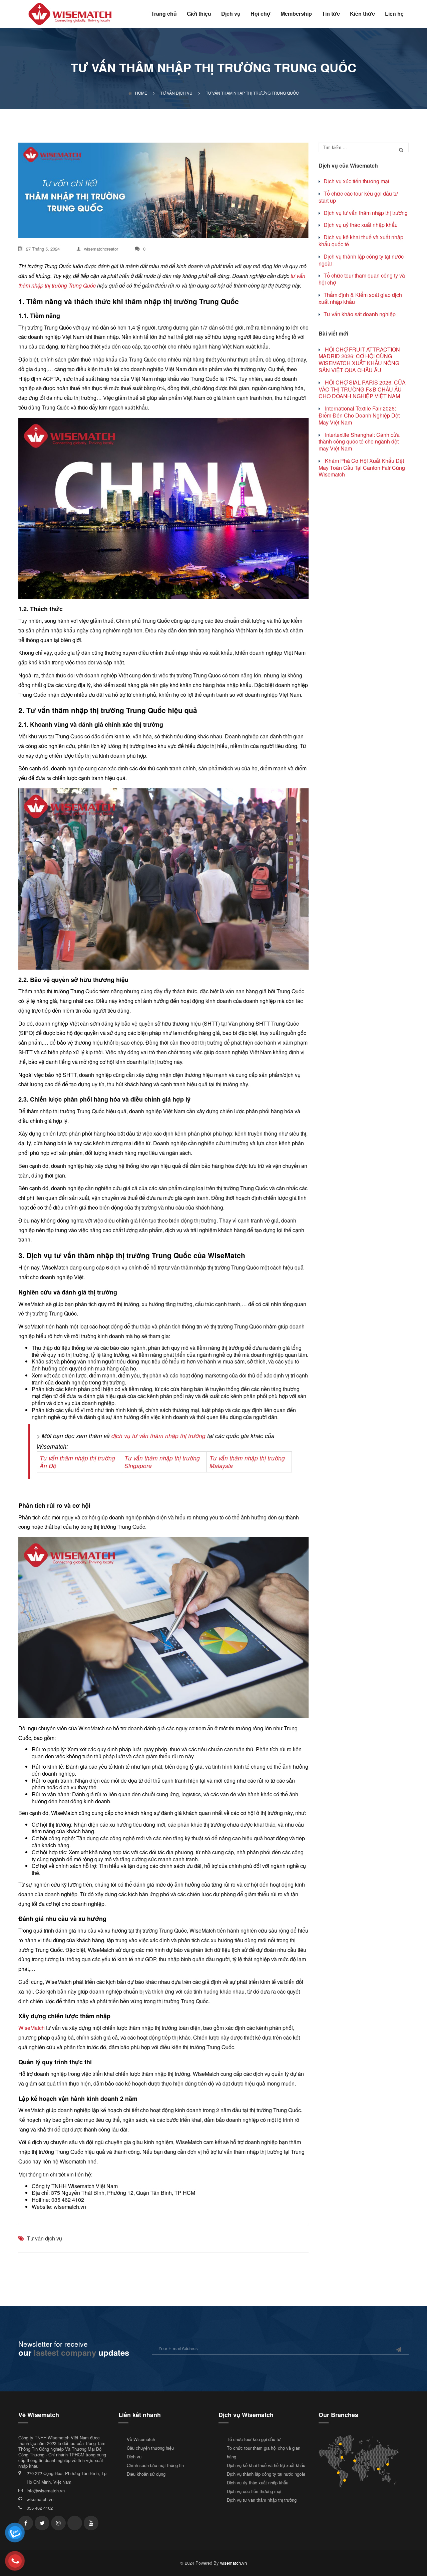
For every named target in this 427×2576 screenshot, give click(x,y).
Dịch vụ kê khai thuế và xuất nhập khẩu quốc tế (361, 241)
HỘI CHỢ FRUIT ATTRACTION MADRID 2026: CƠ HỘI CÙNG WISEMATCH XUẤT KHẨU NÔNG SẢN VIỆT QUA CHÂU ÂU (359, 360)
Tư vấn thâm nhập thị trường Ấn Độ (77, 1462)
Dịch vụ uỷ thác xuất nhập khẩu (361, 225)
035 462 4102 (40, 2508)
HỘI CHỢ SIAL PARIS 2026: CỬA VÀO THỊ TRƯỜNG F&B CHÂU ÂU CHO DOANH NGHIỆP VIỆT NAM (362, 389)
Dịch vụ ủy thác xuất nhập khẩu (258, 2483)
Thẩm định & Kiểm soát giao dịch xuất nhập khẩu (360, 298)
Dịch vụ (231, 14)
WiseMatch (32, 2028)
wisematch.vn (40, 2499)
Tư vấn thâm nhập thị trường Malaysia (247, 1462)
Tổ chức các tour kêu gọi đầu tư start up (358, 197)
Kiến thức (362, 14)
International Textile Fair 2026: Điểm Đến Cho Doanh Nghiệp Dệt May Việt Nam (359, 415)
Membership (296, 14)
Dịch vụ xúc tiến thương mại (356, 181)
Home (141, 93)
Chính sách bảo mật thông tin (155, 2465)
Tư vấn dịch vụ (45, 2238)
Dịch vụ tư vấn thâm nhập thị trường (366, 213)
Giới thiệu (199, 14)
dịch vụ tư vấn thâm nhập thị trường (158, 1436)
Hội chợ (261, 14)
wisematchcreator (101, 249)
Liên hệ (394, 14)
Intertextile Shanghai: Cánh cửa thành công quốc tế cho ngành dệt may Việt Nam (359, 442)
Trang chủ (164, 14)
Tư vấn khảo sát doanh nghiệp (360, 314)
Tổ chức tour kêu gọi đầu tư (254, 2439)
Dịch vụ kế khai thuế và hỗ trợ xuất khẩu (266, 2465)
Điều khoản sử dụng (146, 2474)
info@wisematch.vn (46, 2491)
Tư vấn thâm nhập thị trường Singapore (162, 1462)
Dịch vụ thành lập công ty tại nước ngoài (361, 260)
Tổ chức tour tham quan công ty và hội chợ (362, 279)
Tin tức (331, 14)
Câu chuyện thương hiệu (150, 2448)
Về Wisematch (141, 2439)
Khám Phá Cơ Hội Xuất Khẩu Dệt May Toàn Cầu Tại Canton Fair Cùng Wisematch (362, 468)
